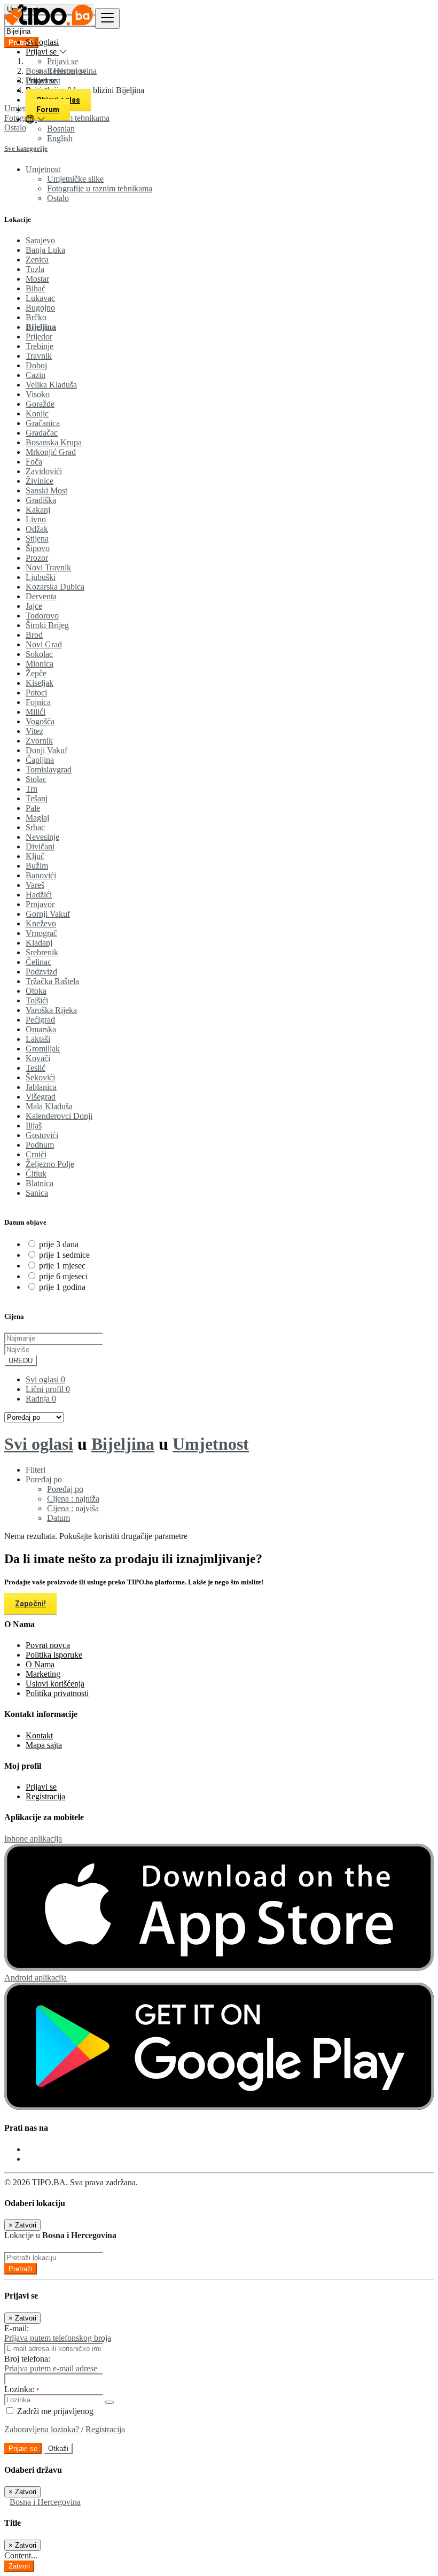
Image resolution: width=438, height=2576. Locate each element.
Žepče (36, 673)
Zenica (37, 260)
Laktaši (38, 1039)
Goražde (40, 404)
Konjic (37, 413)
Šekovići (40, 1077)
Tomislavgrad (49, 769)
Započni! (30, 1604)
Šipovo (38, 548)
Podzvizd (41, 972)
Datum (58, 1518)
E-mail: (17, 2328)
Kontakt (39, 1735)
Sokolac (39, 654)
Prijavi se (62, 61)
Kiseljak (40, 683)
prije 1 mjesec (62, 1266)
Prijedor (39, 336)
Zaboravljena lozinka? (43, 2429)
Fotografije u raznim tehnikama (100, 188)
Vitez (34, 731)
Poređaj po (65, 1489)
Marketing (43, 1674)
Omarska (41, 1029)
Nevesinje (42, 837)
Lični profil (48, 1389)
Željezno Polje (50, 1164)
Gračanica (43, 423)
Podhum (40, 1145)
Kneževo (41, 923)
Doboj (36, 365)
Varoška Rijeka (51, 1010)
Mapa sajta (44, 1745)
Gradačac (42, 433)
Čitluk (36, 1174)
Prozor (37, 558)
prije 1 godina (62, 1287)
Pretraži (21, 2269)
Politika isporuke (54, 1655)
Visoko (38, 394)
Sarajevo (40, 240)
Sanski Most (46, 490)
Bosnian (61, 129)
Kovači (38, 1058)
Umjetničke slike (75, 179)
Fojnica (38, 702)
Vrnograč (41, 933)
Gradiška (41, 500)
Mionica (40, 664)
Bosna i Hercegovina (45, 2502)
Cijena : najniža (73, 1499)
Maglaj (37, 818)
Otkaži (58, 2449)
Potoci (36, 693)
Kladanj (39, 943)
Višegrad (41, 1097)
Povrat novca (48, 1645)
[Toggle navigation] (107, 18)
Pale (33, 808)
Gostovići (42, 1135)
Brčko (36, 317)
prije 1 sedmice (64, 1255)
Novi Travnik (48, 567)
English (60, 138)
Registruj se (67, 71)
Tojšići (37, 1000)
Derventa (41, 596)
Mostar (37, 279)
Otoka (36, 991)
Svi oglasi (42, 42)
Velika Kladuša (51, 385)
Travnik (39, 356)
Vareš (35, 885)
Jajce (34, 606)
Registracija (45, 1796)
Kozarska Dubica (55, 587)
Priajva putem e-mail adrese (51, 2368)
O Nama (40, 1664)
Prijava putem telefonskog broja (58, 2338)
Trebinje (40, 346)
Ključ (35, 856)
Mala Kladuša (49, 1106)
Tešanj (37, 798)
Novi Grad (44, 644)
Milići (36, 712)
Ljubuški (41, 577)
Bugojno (40, 308)
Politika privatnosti (57, 1693)
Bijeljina (41, 327)
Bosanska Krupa (54, 442)
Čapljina (40, 760)
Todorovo (42, 616)
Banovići (41, 875)
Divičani (40, 846)
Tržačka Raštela (52, 981)
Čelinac (38, 962)
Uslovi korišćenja (55, 1684)
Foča (34, 462)
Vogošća (40, 721)
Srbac (35, 827)
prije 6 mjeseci (63, 1276)
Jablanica (41, 1087)
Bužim (37, 866)
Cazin (36, 375)
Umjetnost (211, 1444)
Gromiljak (43, 1049)
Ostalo (58, 198)
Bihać (36, 288)
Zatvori (19, 2566)
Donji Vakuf (46, 750)
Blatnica (40, 1183)
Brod (34, 635)
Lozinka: (22, 2389)
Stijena (37, 539)
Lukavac (40, 298)
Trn (32, 789)
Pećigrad (40, 1020)
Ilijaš (34, 1125)
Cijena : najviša (73, 1508)
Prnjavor (40, 904)
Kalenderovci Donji (59, 1116)
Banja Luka (45, 250)
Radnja (41, 1399)
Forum (48, 110)
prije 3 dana (59, 1244)
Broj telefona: (27, 2359)
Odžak (37, 529)
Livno (36, 519)
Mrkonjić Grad (51, 452)
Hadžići (39, 895)
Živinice (40, 481)
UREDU (21, 1361)
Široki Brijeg (47, 625)
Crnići (36, 1154)
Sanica (37, 1193)
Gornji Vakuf (48, 914)
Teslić (36, 1068)
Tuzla (35, 269)
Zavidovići (44, 471)
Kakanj (38, 510)
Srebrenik (42, 952)
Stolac (36, 779)
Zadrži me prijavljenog (54, 2411)
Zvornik (39, 741)
